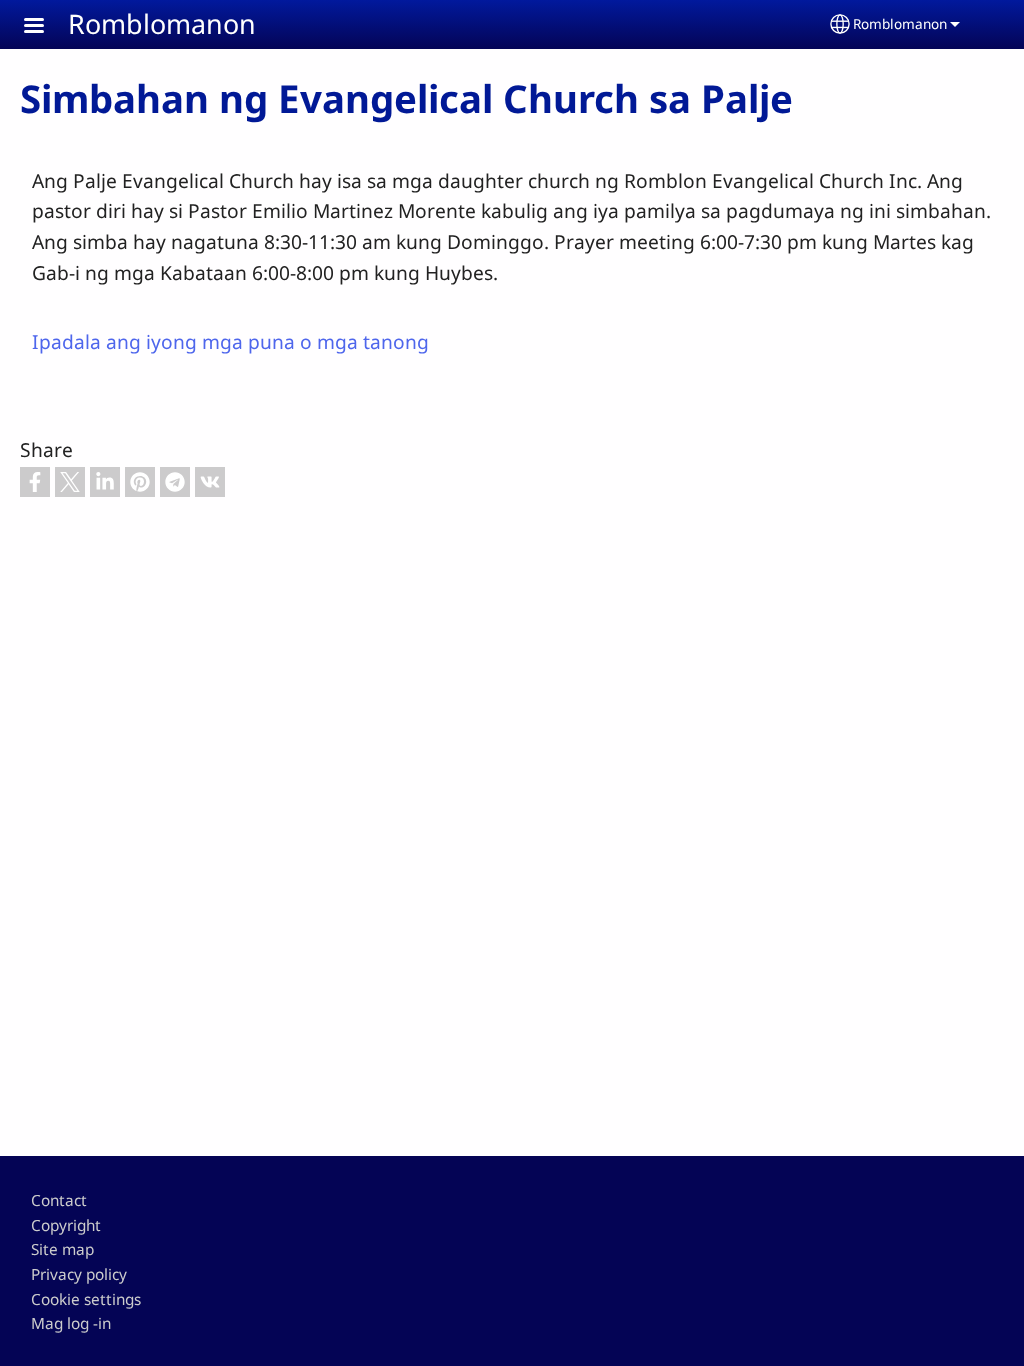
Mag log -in (71, 1323)
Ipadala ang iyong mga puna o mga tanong (230, 341)
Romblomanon (162, 23)
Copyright (66, 1225)
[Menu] (46, 27)
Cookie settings (86, 1299)
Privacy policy (79, 1274)
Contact (59, 1200)
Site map (62, 1249)
